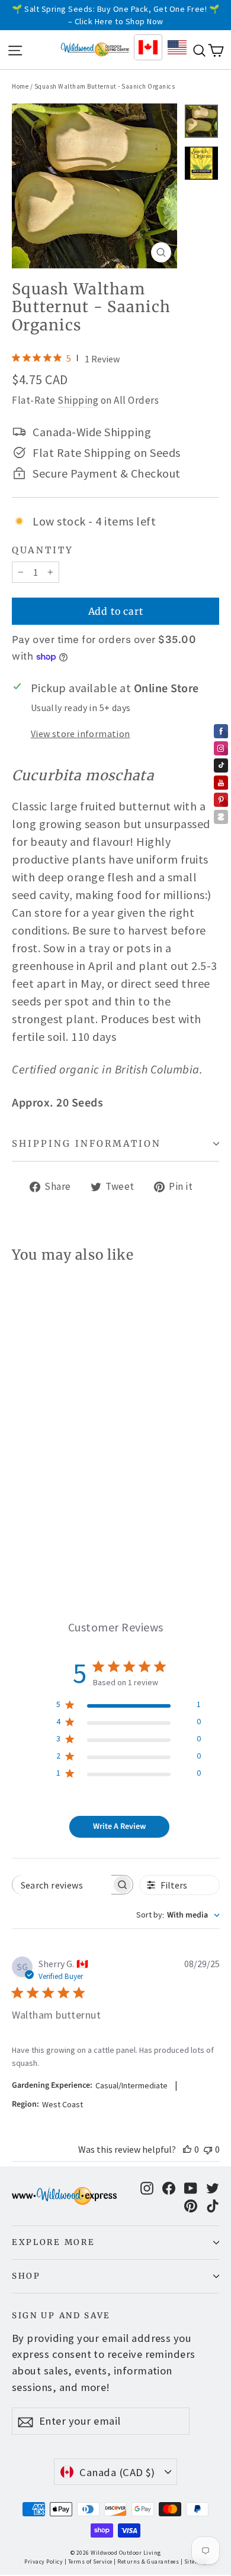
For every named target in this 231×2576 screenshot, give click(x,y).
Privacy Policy (44, 2562)
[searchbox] (62, 1885)
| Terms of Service (89, 2562)
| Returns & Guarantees (146, 2562)
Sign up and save (61, 2316)
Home (20, 86)
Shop (26, 2276)
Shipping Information (86, 1143)
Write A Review (119, 1826)
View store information (81, 734)
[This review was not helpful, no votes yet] (208, 2149)
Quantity (43, 550)
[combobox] (178, 1915)
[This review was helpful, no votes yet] (187, 2149)
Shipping (78, 400)
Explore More (53, 2242)
